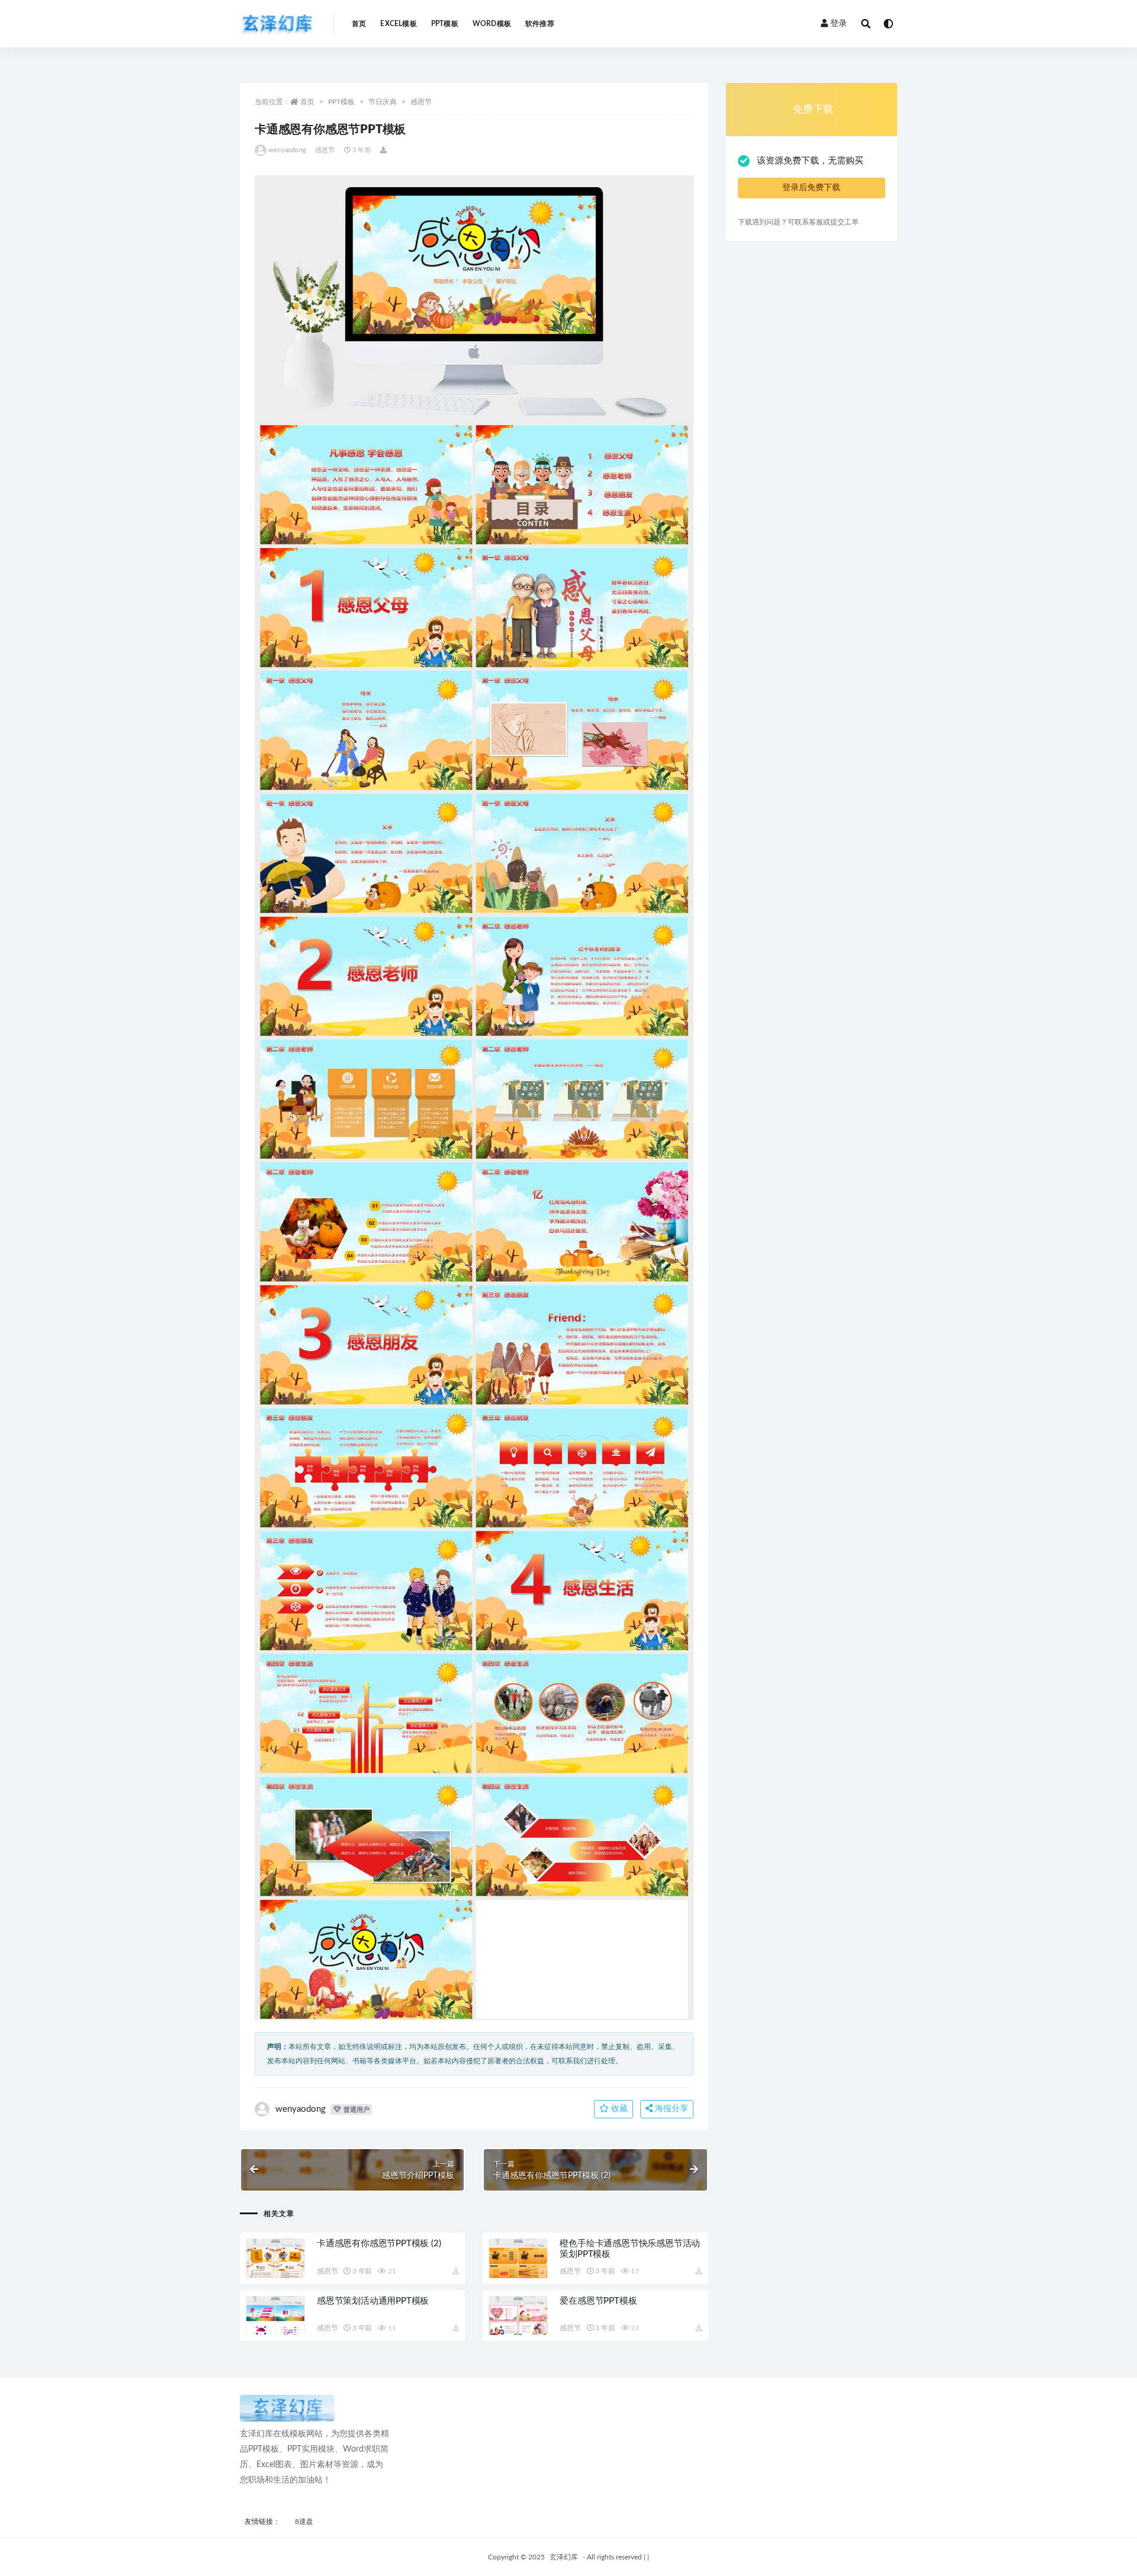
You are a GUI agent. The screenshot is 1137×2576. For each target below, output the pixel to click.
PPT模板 (445, 24)
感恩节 (421, 102)
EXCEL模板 (398, 24)
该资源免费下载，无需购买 (810, 161)
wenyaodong (287, 150)
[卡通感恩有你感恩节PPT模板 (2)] (275, 2258)
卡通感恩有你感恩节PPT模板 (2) (379, 2244)
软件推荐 (540, 24)
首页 (359, 24)
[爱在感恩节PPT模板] (518, 2316)
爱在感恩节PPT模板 (598, 2301)
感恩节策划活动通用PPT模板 (373, 2301)
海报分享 (670, 2109)
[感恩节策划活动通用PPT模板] (275, 2316)
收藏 (618, 2109)
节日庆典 (383, 102)
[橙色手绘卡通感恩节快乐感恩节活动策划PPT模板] (518, 2258)
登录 (839, 24)
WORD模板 (492, 24)
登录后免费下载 (811, 188)
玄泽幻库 (564, 2557)
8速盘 (304, 2522)
